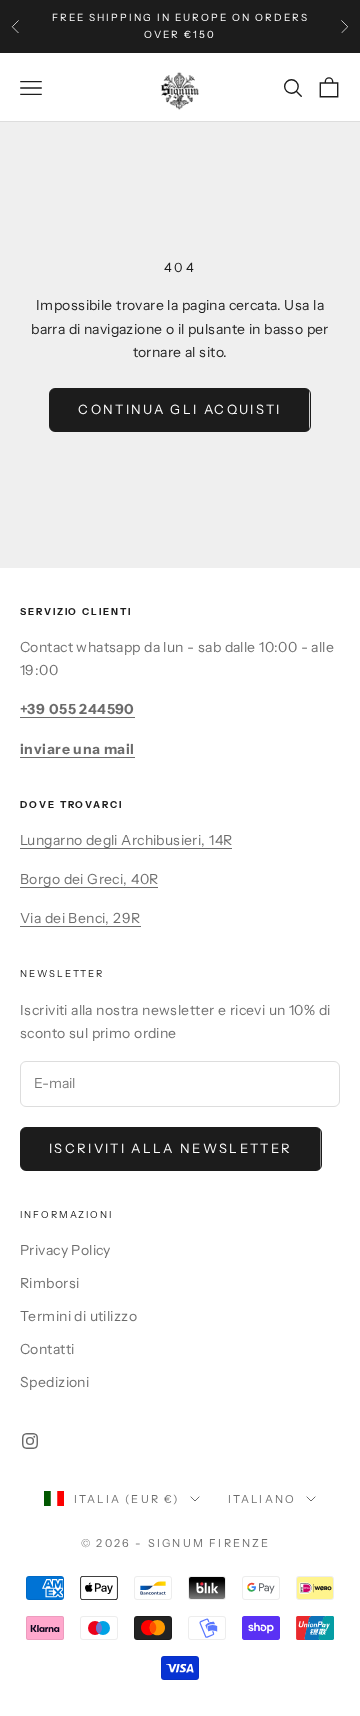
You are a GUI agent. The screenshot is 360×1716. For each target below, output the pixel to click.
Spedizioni (54, 1382)
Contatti (47, 1349)
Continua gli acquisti (179, 409)
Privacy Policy (65, 1250)
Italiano (262, 1499)
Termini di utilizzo (78, 1316)
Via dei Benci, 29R (80, 918)
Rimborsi (49, 1283)
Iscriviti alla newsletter (171, 1148)
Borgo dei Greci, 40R (89, 879)
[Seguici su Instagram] (30, 1441)
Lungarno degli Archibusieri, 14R (126, 840)
